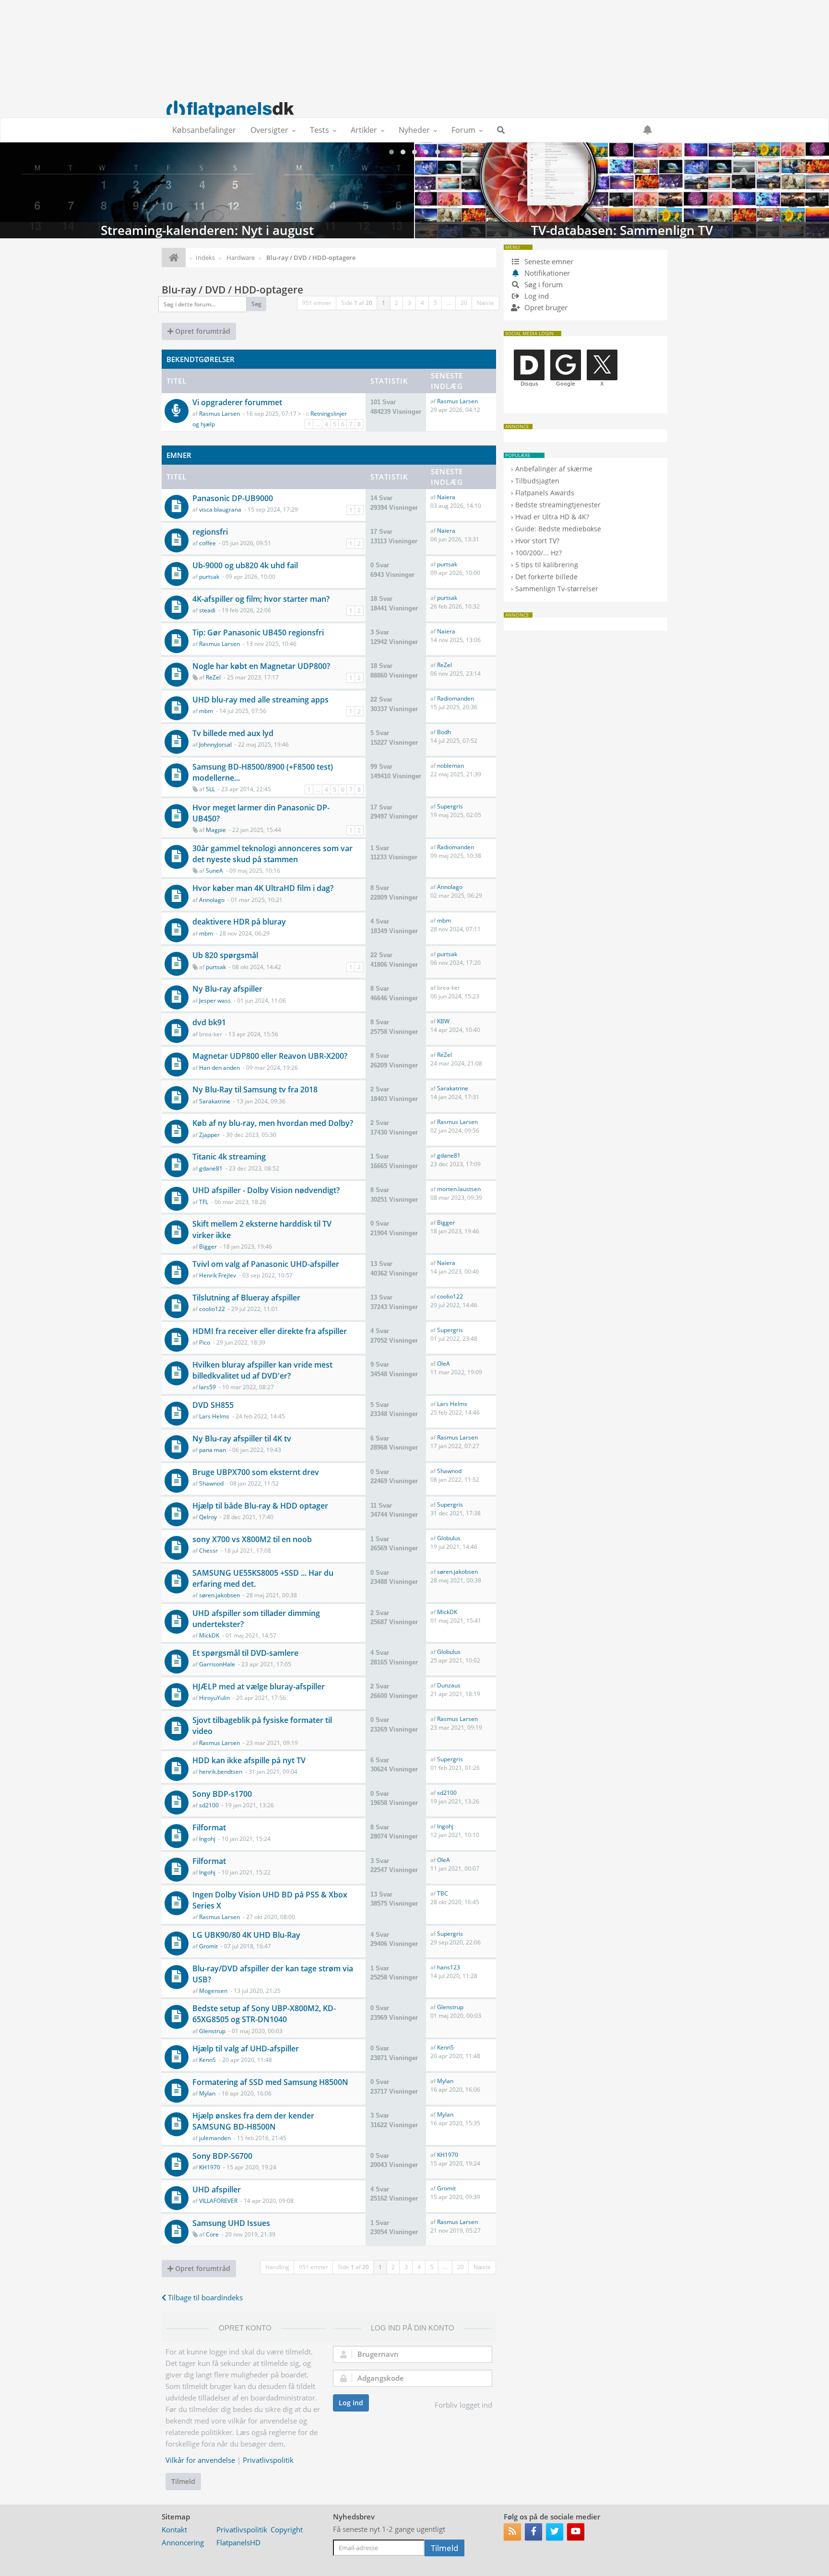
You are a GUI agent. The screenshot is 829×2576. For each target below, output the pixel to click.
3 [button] (409, 303)
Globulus (449, 1538)
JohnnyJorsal (215, 744)
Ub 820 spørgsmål (225, 955)
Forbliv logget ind (463, 2405)
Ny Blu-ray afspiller (227, 989)
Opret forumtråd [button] (202, 331)
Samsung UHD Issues (231, 2223)
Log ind (351, 2403)
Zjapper (209, 1135)
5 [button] (435, 303)
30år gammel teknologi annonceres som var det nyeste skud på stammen (272, 854)
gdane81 (211, 1168)
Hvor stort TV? (537, 541)
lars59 (207, 1387)
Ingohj (207, 1839)
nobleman (450, 766)
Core (212, 2234)
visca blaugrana (220, 509)
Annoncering (183, 2542)
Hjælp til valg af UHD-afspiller (246, 2049)
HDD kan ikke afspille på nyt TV (249, 1760)
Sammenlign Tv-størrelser (557, 589)
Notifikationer (547, 273)
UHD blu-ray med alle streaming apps (261, 700)
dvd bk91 (209, 1022)
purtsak (209, 577)
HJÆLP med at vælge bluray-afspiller (259, 1686)
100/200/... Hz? (539, 553)
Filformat (209, 1827)
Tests (320, 130)
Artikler (364, 130)
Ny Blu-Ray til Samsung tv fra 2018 (255, 1089)
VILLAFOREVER (218, 2201)
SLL (210, 789)
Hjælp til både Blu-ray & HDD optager (260, 1506)
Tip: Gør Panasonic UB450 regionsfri (258, 632)
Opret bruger (545, 307)
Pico (205, 1342)
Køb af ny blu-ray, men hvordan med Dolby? (273, 1123)
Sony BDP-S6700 (222, 2156)
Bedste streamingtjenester (558, 505)
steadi (207, 610)
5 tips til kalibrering (547, 565)
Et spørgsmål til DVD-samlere (245, 1653)
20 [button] (464, 303)
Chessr (208, 1551)
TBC (443, 1893)
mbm (206, 711)
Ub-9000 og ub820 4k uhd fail (245, 565)
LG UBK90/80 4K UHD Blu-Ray (246, 1935)
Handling (277, 2267)
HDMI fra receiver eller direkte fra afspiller (270, 1331)
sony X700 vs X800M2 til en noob (252, 1539)
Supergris (450, 806)
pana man (213, 1450)
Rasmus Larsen (219, 414)
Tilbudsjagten (537, 481)
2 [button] (397, 303)
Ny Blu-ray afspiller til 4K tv (242, 1439)
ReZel (213, 677)
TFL (204, 1202)
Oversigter (269, 130)
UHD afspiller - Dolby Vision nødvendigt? (266, 1190)
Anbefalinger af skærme (554, 469)
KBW (443, 1021)
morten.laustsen (459, 1189)
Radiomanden (456, 698)
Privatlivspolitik (268, 2460)
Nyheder (414, 130)
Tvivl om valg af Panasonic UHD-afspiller (266, 1264)
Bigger (208, 1247)
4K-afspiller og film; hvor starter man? (261, 599)
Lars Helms (214, 1416)
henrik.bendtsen (221, 1772)
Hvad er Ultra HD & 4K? (552, 517)
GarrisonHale (217, 1664)
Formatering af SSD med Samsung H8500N (270, 2082)
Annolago (212, 900)
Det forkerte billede (546, 577)
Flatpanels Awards (545, 493)
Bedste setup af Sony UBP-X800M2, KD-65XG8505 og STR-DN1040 (264, 2014)
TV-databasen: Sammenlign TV (622, 190)
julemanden (215, 2138)
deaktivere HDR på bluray (239, 922)
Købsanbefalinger (204, 130)
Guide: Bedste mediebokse (558, 529)
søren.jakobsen (219, 1595)
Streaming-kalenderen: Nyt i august (207, 190)
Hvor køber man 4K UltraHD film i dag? (263, 888)
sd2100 (209, 1805)
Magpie (216, 830)
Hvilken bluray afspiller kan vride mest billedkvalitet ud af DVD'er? (262, 1370)
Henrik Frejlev (218, 1275)
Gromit (208, 1946)
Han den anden (219, 1068)
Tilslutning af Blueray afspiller (246, 1298)
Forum (463, 130)
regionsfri (210, 532)
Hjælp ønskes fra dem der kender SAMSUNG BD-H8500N (253, 2121)
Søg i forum (543, 284)
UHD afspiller (217, 2190)
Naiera (446, 497)
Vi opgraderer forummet (237, 402)
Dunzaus (449, 1685)
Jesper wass (215, 1001)
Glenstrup (212, 2031)
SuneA (214, 871)
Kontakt (174, 2529)
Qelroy (208, 1517)
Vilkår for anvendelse (200, 2460)
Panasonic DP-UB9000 (233, 498)
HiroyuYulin (214, 1698)
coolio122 (212, 1309)
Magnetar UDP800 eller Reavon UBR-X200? (270, 1056)
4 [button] (422, 303)
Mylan (207, 2093)
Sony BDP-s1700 (222, 1794)
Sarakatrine (215, 1101)
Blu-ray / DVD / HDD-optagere (232, 290)
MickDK (209, 1635)
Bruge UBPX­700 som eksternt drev (256, 1472)
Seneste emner (548, 261)
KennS (207, 2060)
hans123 (449, 1967)
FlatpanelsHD (238, 2542)
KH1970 (210, 2167)
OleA (444, 1364)
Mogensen (213, 1991)
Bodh (444, 732)
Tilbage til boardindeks (204, 2297)
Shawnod (211, 1483)
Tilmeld (183, 2481)
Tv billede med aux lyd (233, 733)
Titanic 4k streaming (229, 1157)
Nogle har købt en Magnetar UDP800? (261, 666)
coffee (207, 543)
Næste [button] (486, 303)
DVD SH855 (213, 1405)
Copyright (287, 2529)
